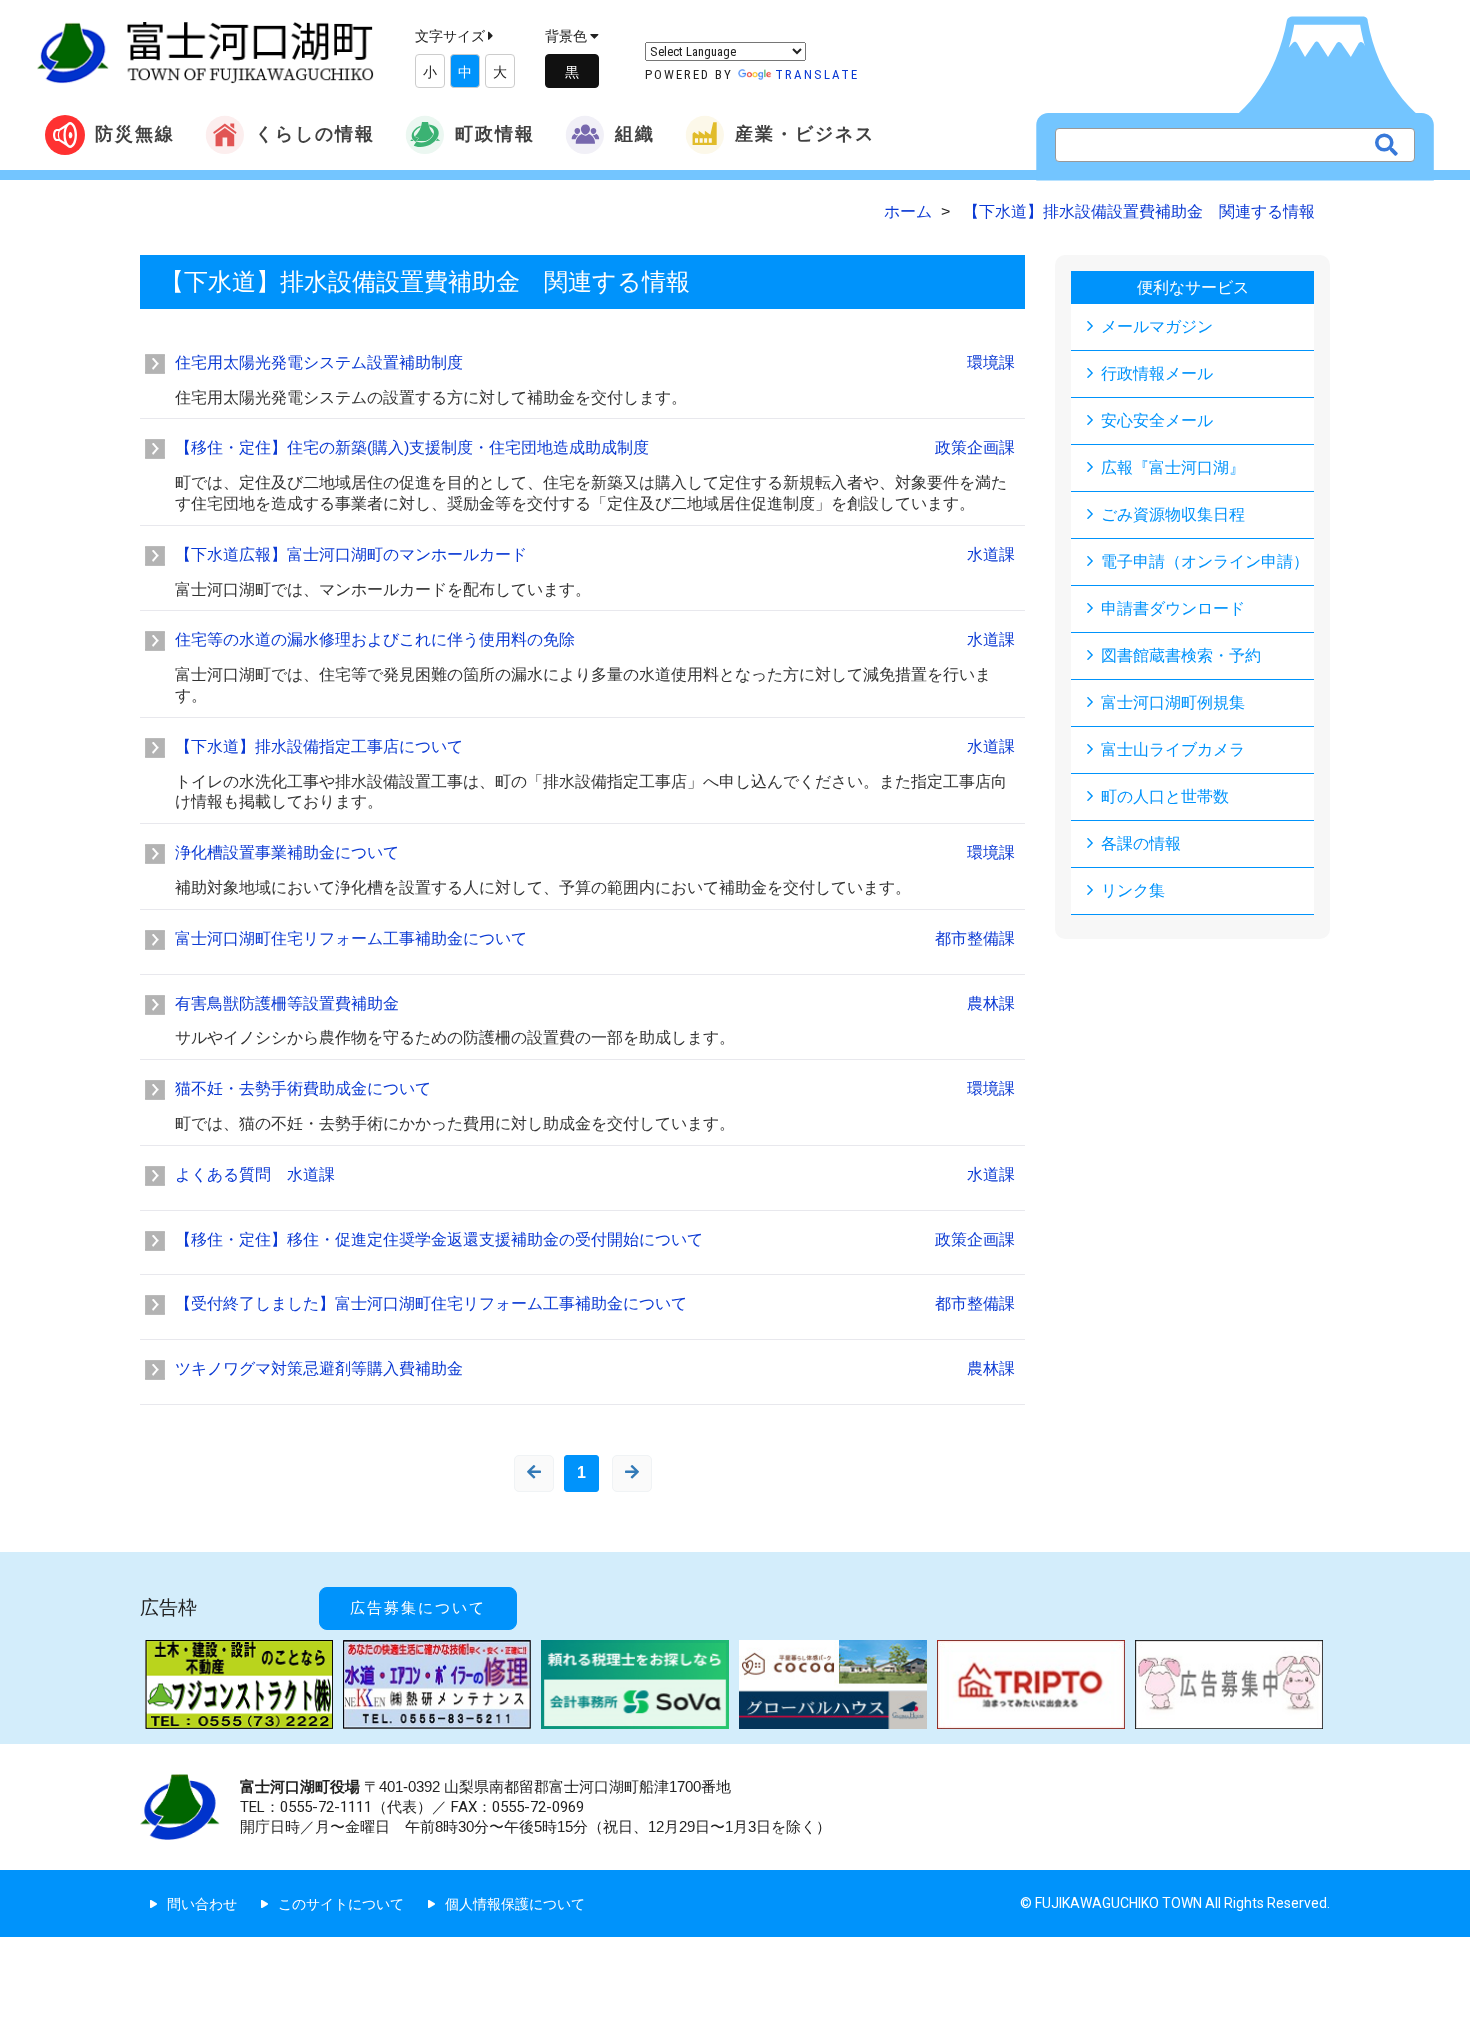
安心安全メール (1157, 420)
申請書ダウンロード (1173, 608)
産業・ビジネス (805, 133)
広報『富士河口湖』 (1173, 467)
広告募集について (418, 1608)
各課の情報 (1141, 843)
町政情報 (495, 133)
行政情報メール (1157, 373)
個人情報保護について (515, 1904)
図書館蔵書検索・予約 (1181, 655)
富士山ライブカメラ (1173, 749)
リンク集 (1133, 890)
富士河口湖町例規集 (1173, 702)
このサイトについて (341, 1904)
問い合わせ (202, 1904)
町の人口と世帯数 (1165, 796)
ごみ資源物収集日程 (1173, 514)
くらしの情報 (315, 133)
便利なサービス (1193, 287)
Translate (817, 74)
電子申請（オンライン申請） (1205, 561)
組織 (635, 133)
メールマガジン (1157, 326)
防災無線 (135, 133)
